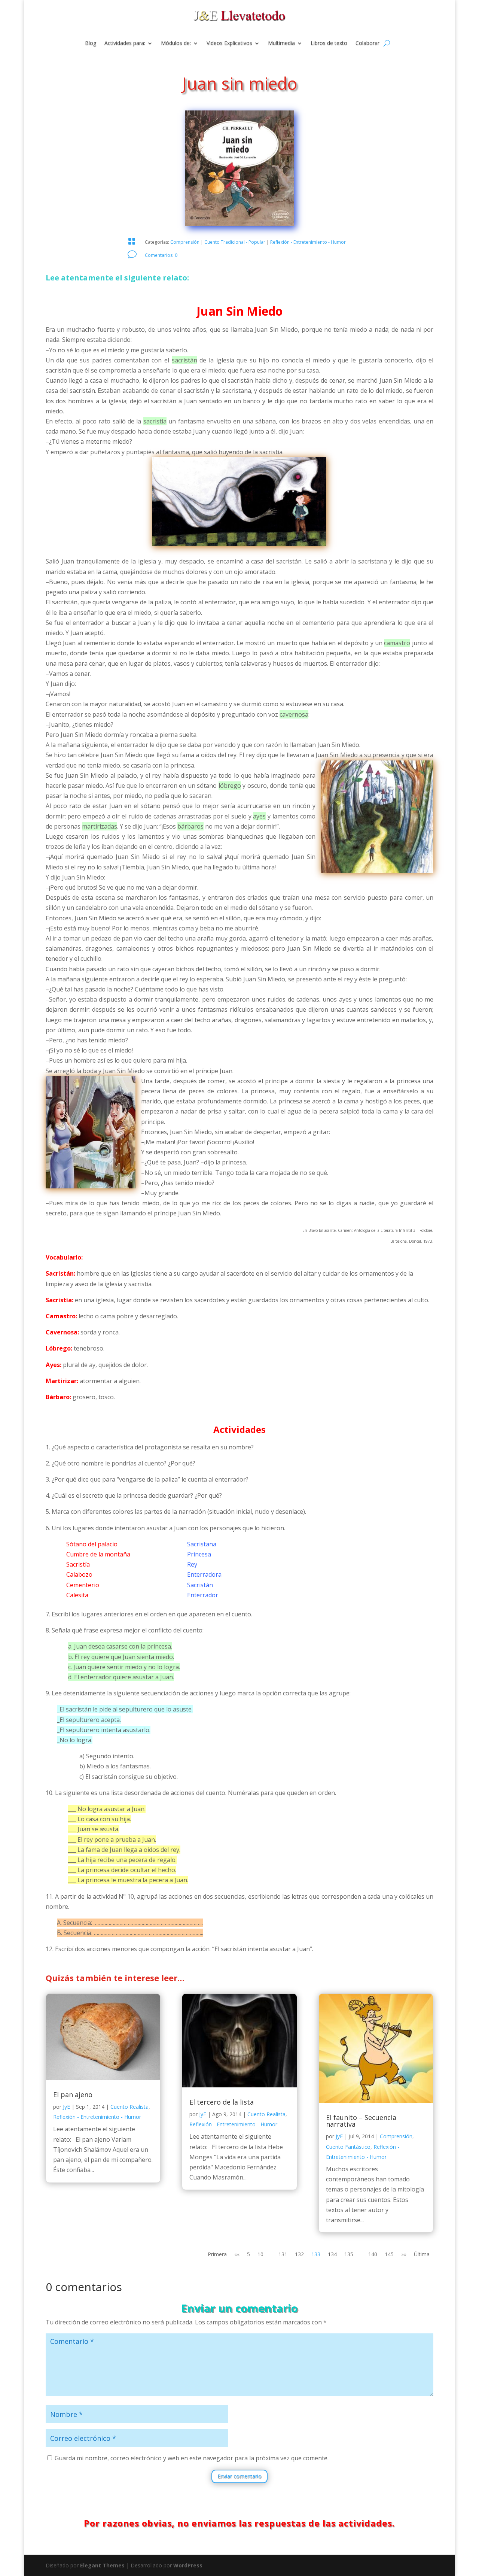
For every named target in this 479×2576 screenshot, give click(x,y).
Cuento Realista (129, 2107)
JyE (66, 2107)
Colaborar (367, 43)
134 (332, 2254)
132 (299, 2254)
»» (404, 2254)
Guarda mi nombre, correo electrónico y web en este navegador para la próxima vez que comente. (192, 2458)
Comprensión (185, 242)
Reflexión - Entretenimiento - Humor (308, 242)
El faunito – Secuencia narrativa (361, 2121)
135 (349, 2254)
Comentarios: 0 (161, 255)
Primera (217, 2254)
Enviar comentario (239, 2476)
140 (373, 2254)
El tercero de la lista (222, 2102)
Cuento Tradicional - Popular (235, 242)
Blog (91, 43)
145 (389, 2254)
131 (283, 2254)
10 (260, 2254)
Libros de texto (329, 43)
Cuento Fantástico (348, 2147)
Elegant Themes (102, 2565)
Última (422, 2254)
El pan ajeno (73, 2094)
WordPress (188, 2565)
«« (237, 2254)
